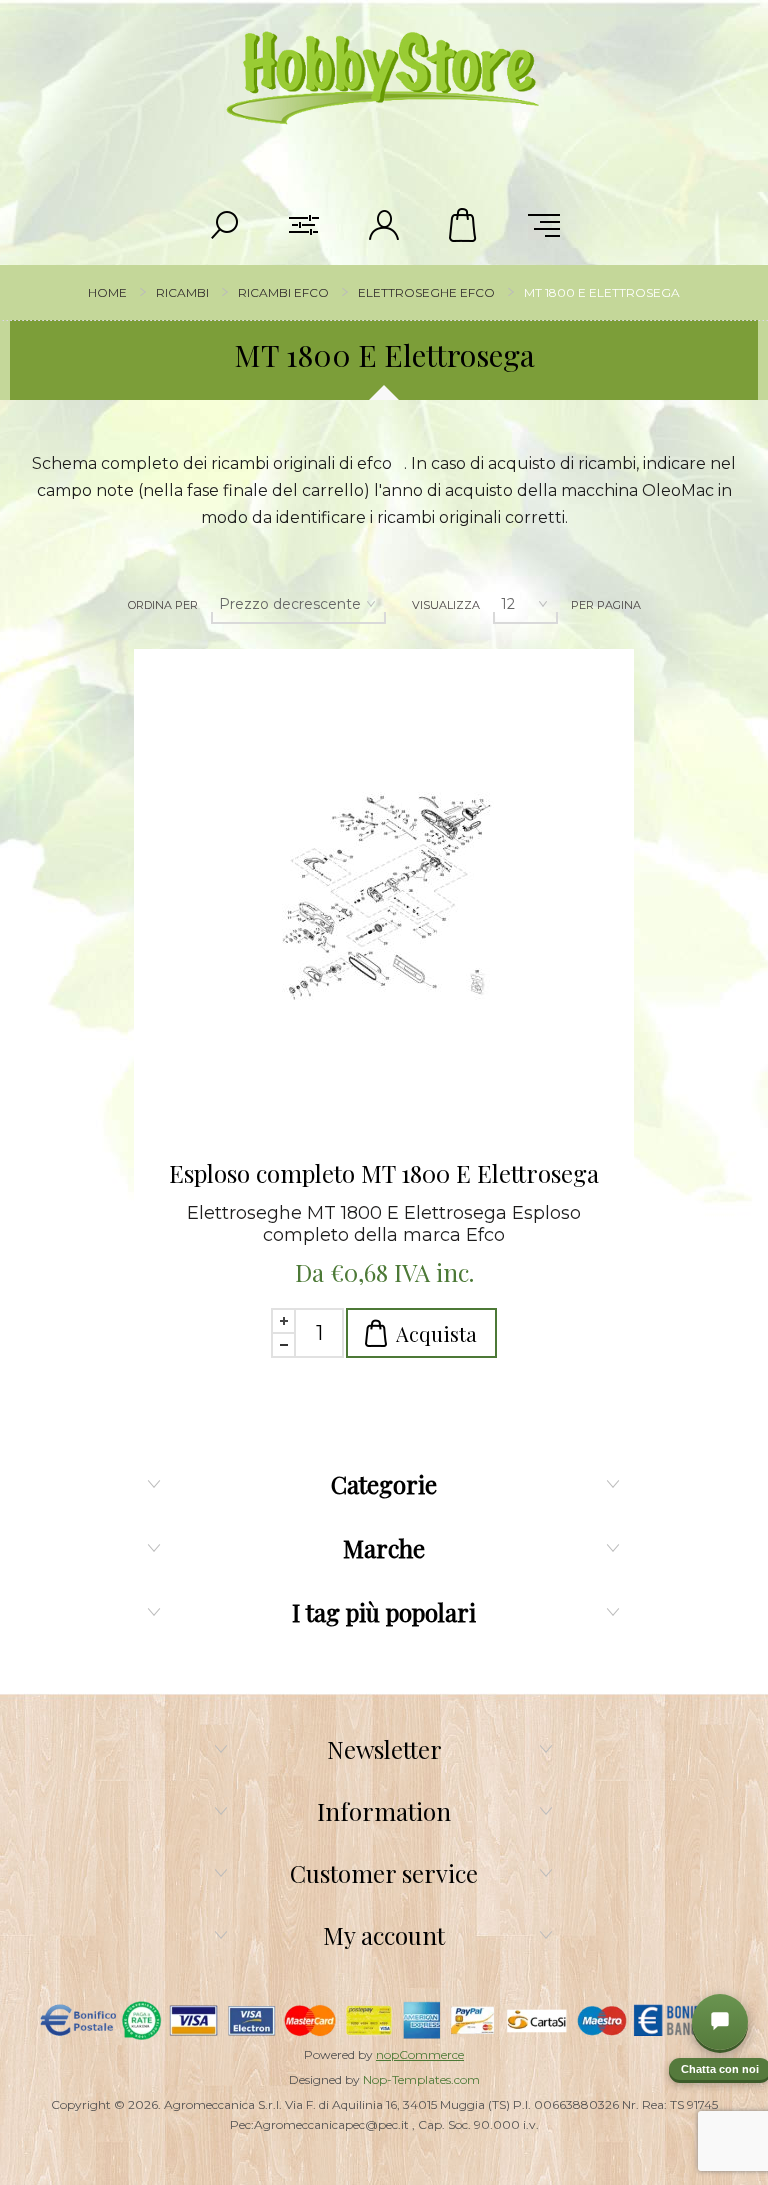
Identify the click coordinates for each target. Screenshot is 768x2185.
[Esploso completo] (384, 899)
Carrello (464, 225)
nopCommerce (420, 2054)
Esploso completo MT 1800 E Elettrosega (384, 1173)
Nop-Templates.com (421, 2079)
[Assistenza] (720, 2022)
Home (107, 292)
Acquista (436, 1333)
